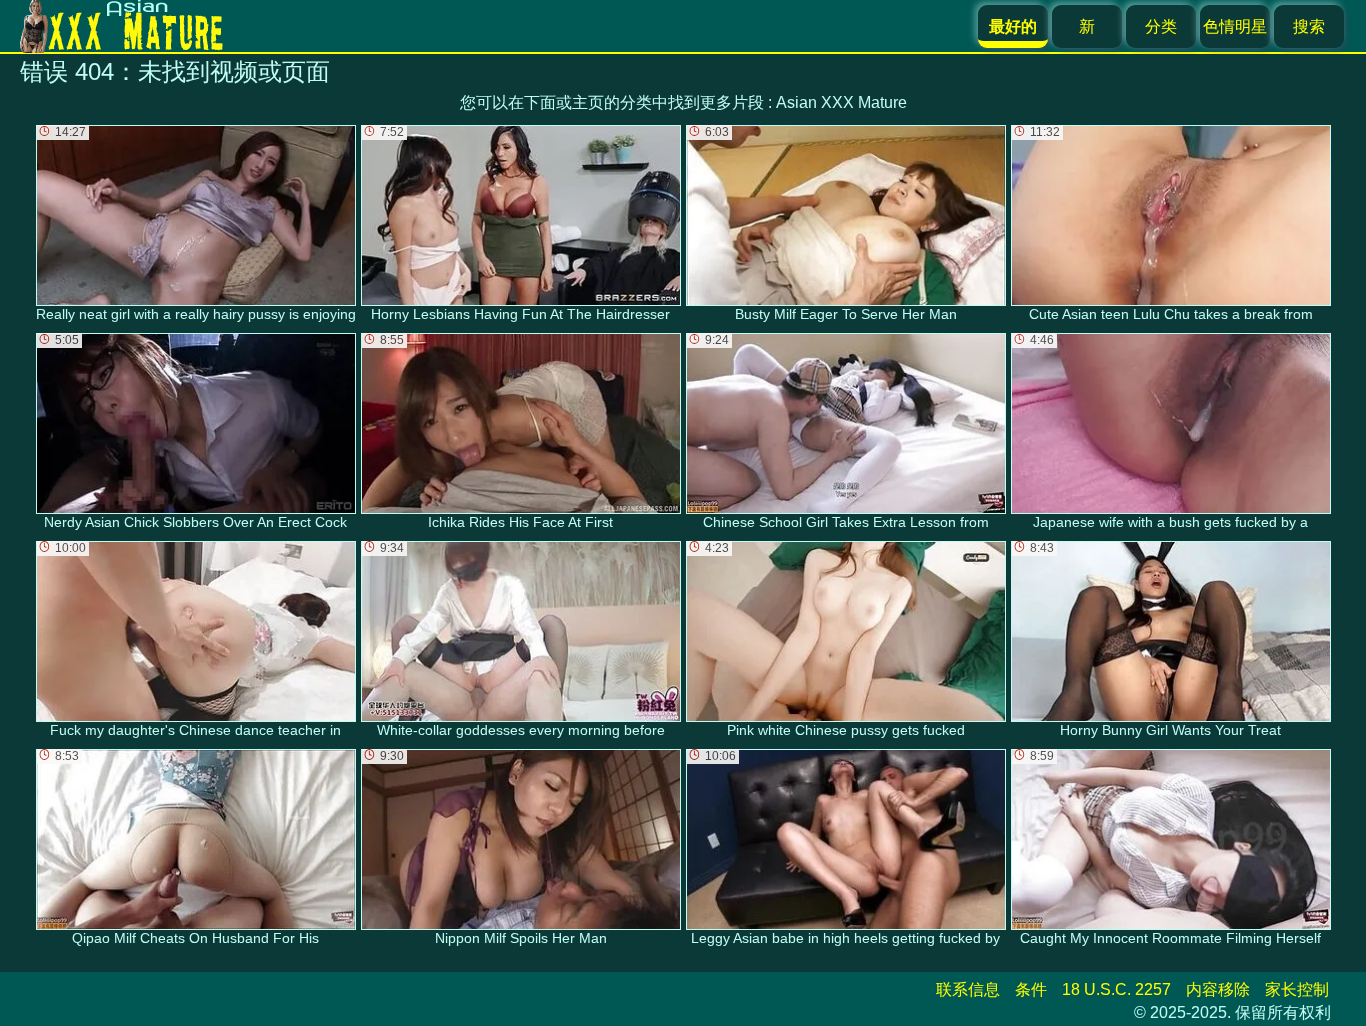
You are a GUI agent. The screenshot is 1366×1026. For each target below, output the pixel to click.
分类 (1161, 26)
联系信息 (968, 989)
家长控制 (1297, 989)
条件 (1031, 989)
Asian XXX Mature (841, 102)
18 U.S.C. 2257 (1116, 989)
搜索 (1309, 26)
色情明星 (1235, 26)
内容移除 (1218, 989)
